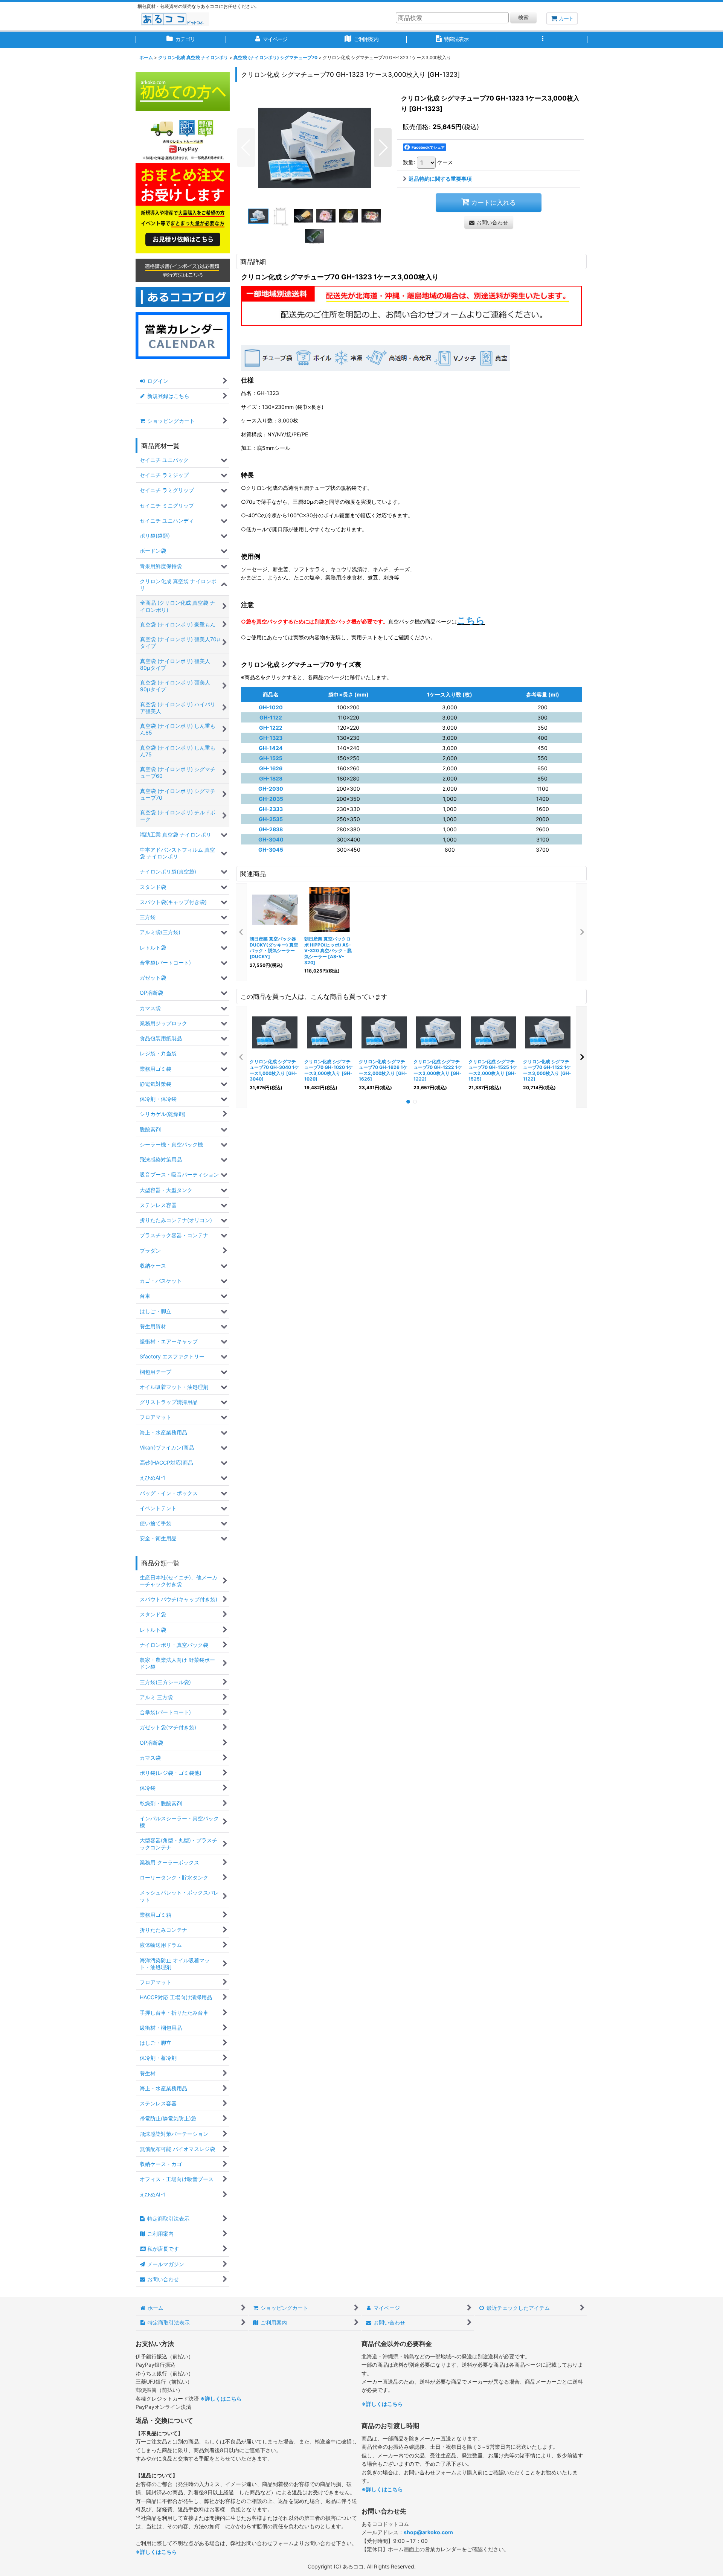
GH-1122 (271, 717)
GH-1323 (271, 738)
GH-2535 (271, 819)
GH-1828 (271, 778)
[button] (542, 40)
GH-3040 (271, 839)
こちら (471, 620)
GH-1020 (271, 707)
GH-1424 (271, 748)
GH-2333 (271, 809)
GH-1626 (271, 768)
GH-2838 (271, 829)
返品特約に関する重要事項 (440, 179)
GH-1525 (271, 758)
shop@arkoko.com (428, 2532)
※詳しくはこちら (221, 2398)
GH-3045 (271, 850)
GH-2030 (271, 789)
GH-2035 (271, 799)
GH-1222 (271, 728)
